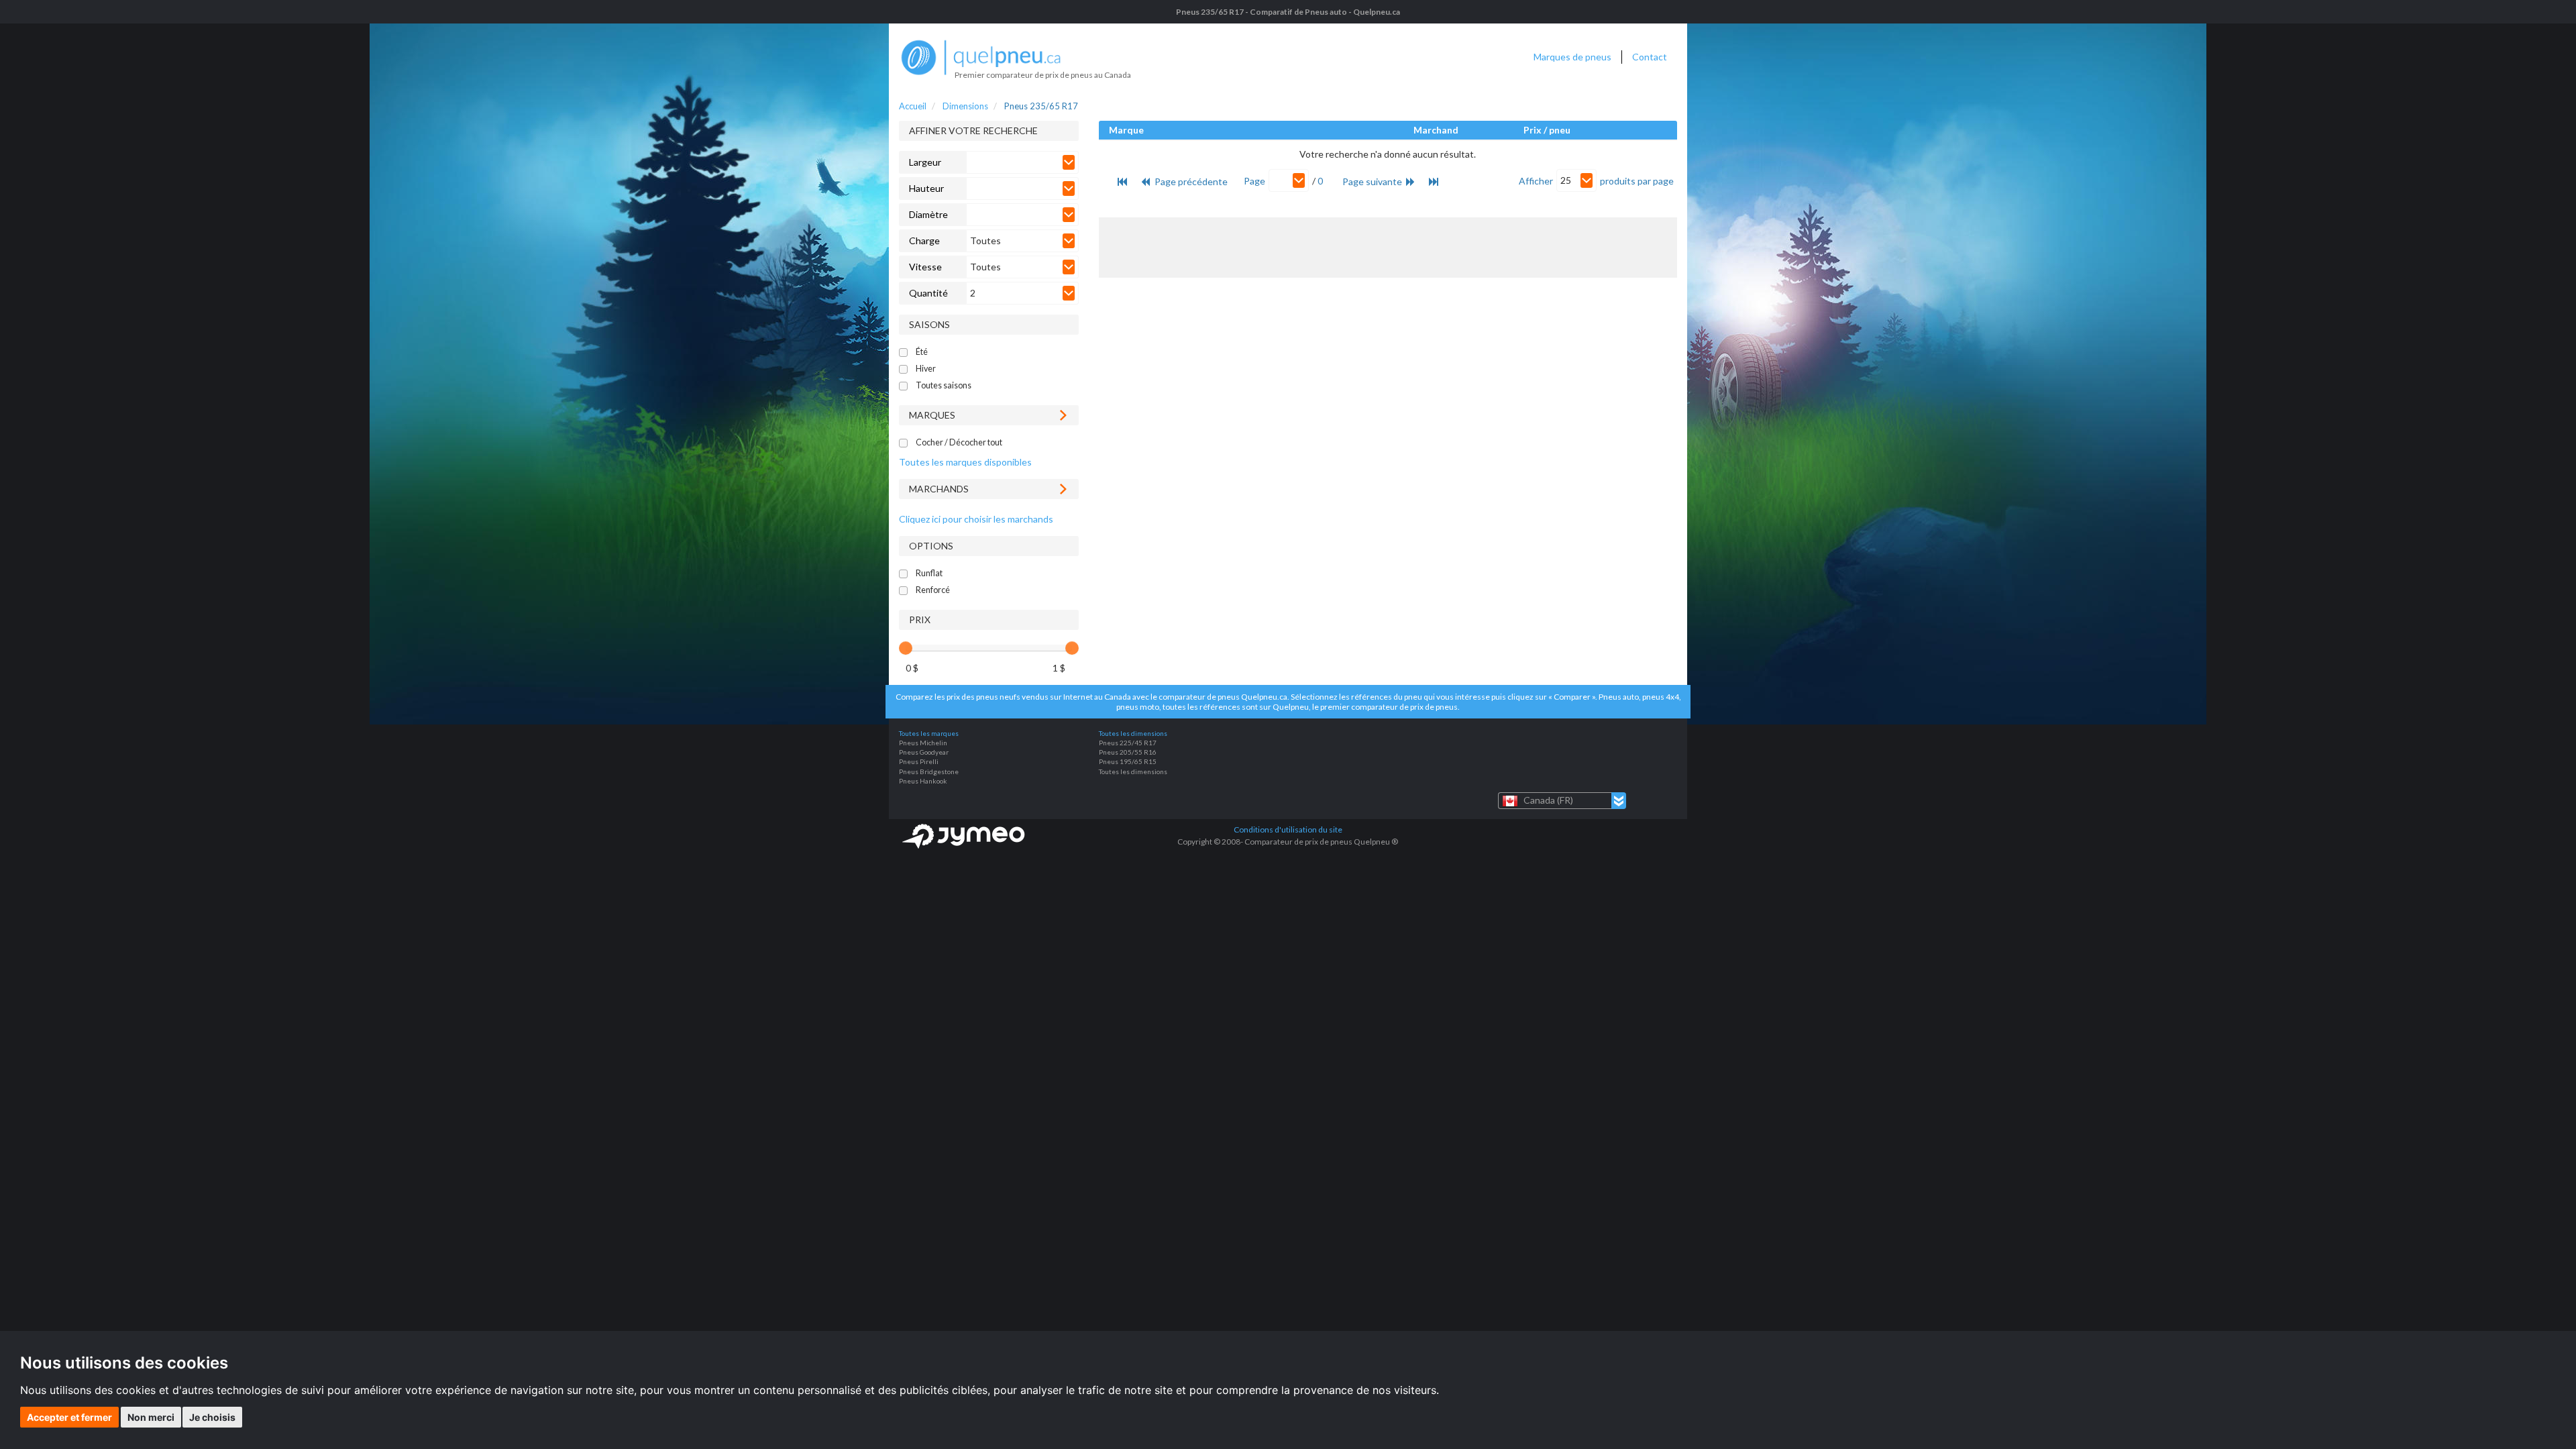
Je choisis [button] (212, 1417)
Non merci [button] (151, 1417)
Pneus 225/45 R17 (1128, 743)
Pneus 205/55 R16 (1128, 752)
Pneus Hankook (923, 781)
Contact (1650, 57)
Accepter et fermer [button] (69, 1417)
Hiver (926, 369)
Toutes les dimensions (1133, 771)
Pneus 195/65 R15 (1128, 761)
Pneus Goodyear (924, 752)
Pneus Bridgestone (929, 771)
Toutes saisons (944, 385)
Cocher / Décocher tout (959, 442)
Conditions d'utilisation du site (1288, 829)
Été (922, 352)
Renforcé (933, 590)
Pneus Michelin (923, 743)
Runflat (929, 573)
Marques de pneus (1572, 57)
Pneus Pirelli (919, 761)
